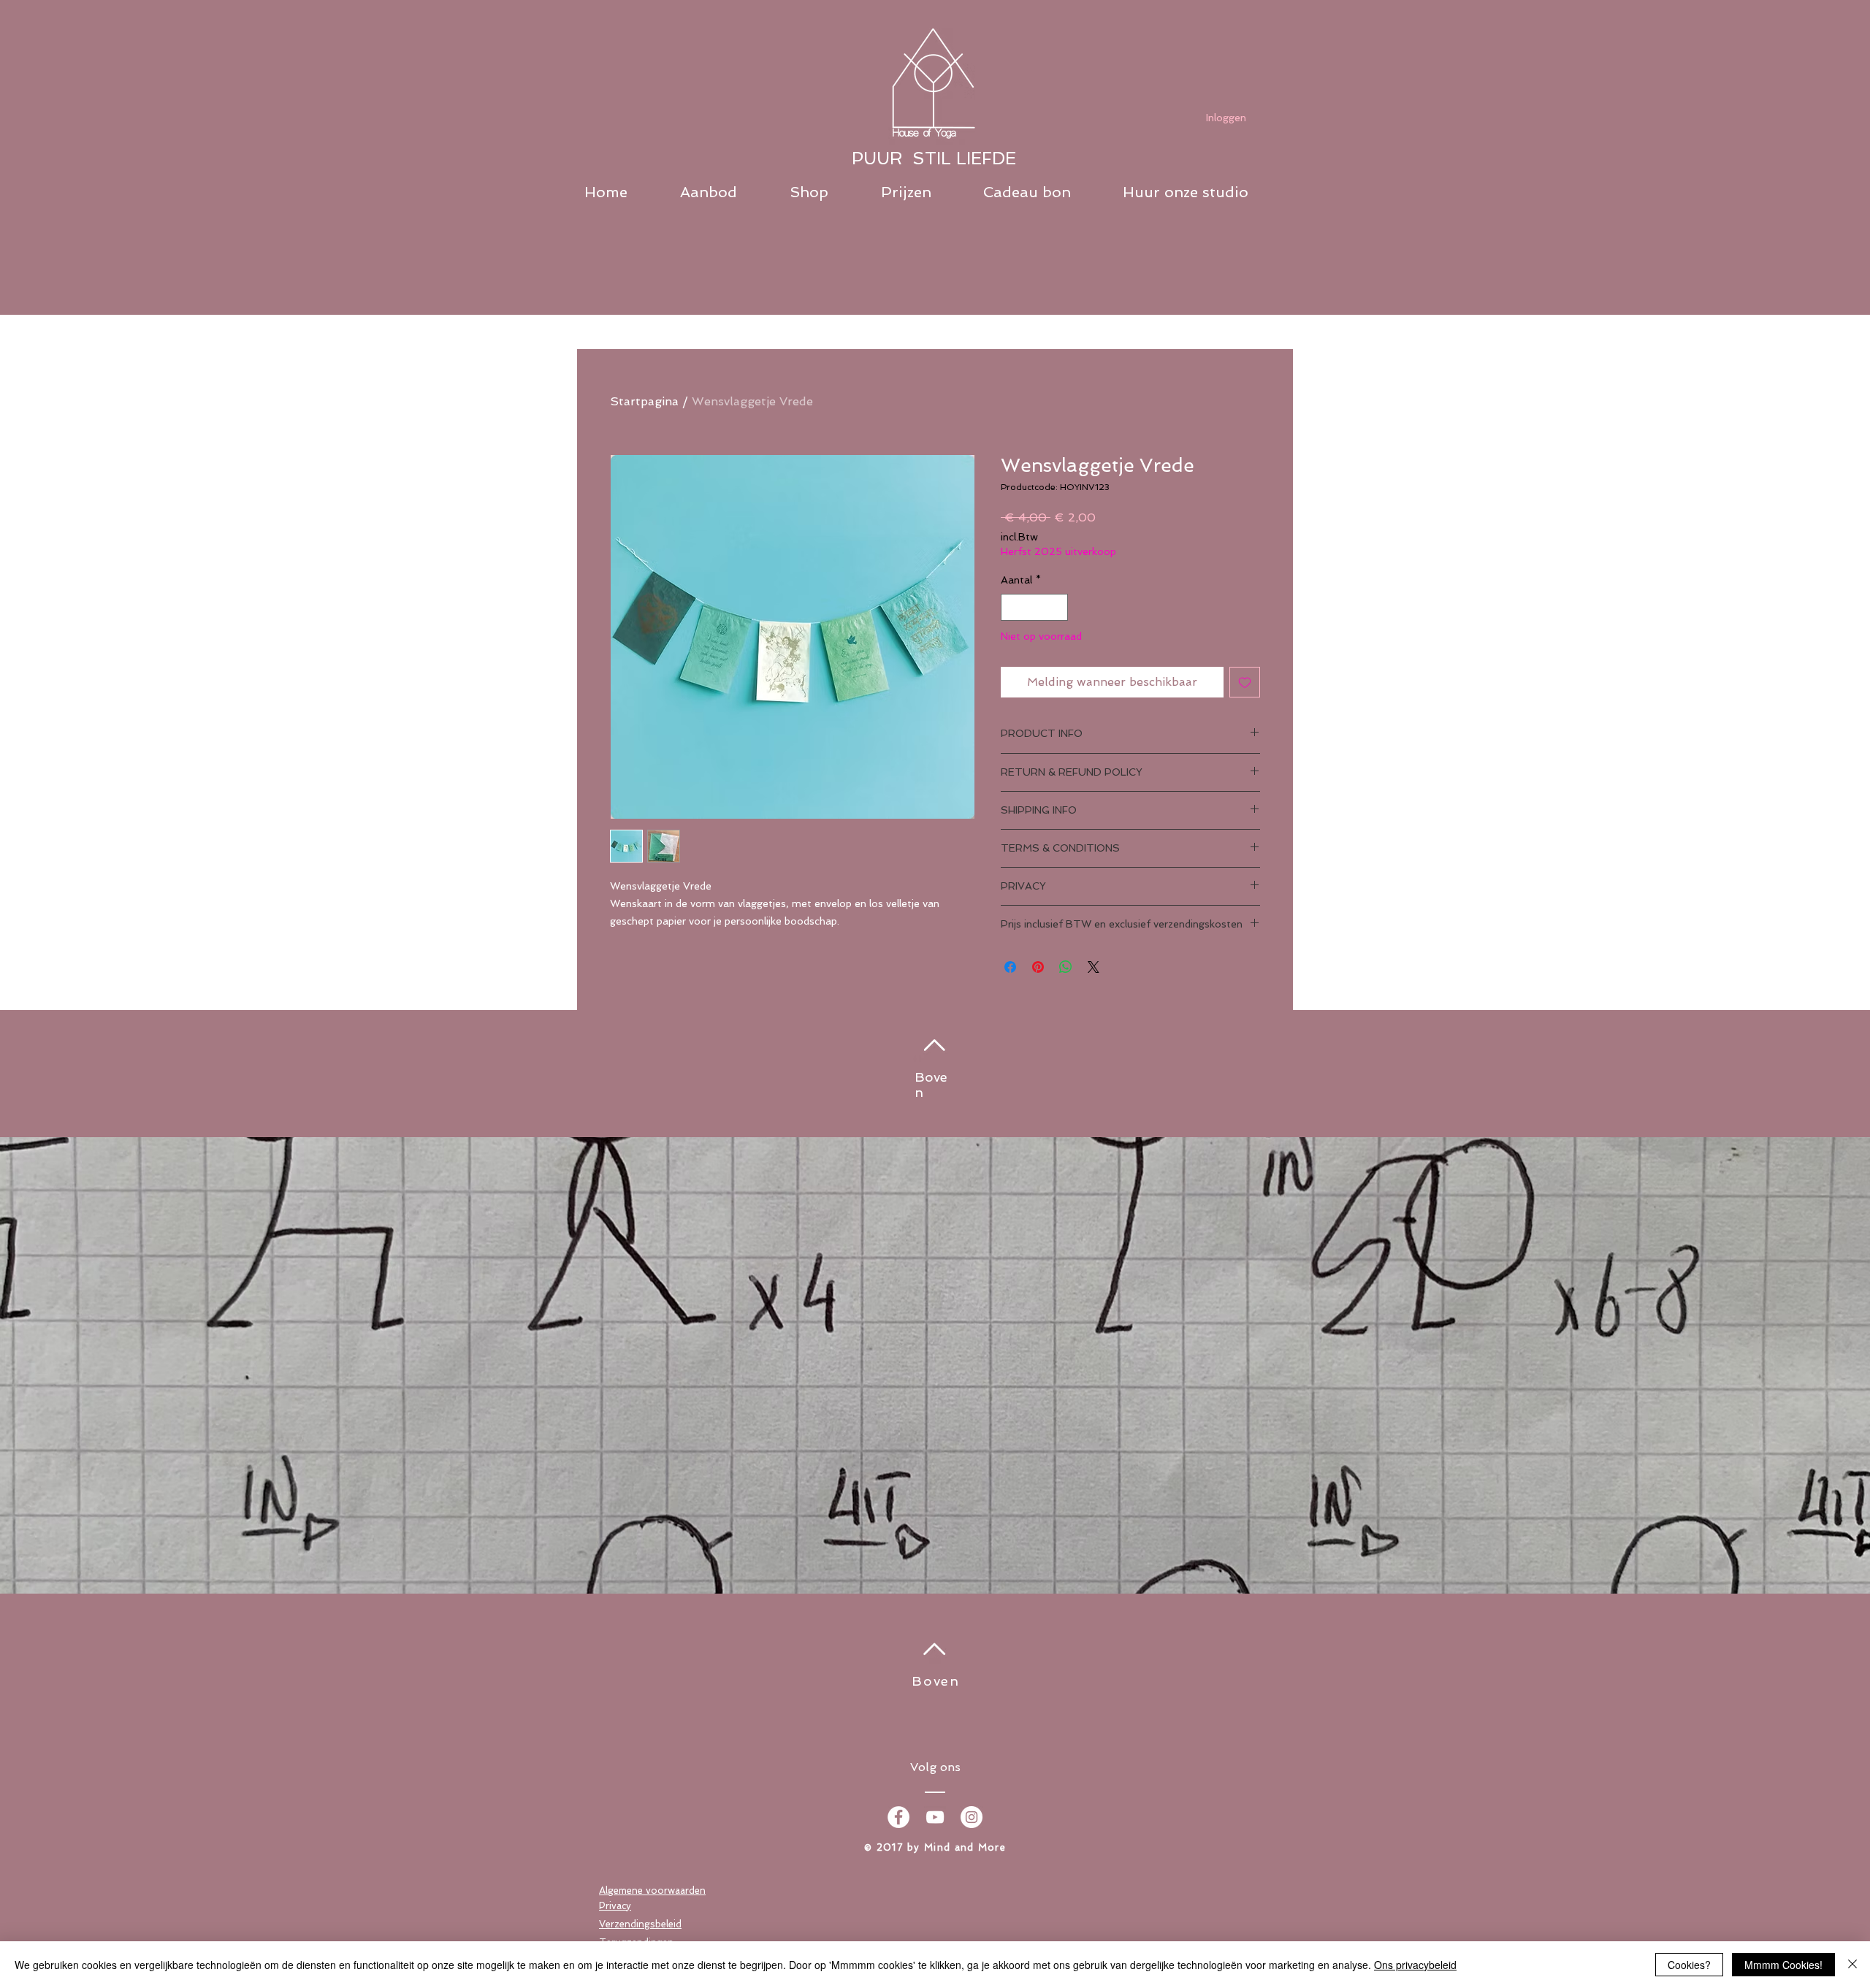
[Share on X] (1094, 967)
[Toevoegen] (1245, 682)
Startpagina (644, 401)
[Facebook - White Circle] (898, 1817)
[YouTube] (935, 1817)
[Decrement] (1012, 607)
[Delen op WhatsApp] (1066, 967)
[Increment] (1057, 607)
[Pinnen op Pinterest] (1038, 967)
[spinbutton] (1034, 607)
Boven (936, 1681)
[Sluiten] (1852, 1965)
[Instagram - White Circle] (972, 1817)
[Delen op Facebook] (1010, 967)
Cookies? (1689, 1965)
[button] (728, 192)
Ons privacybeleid (1415, 1965)
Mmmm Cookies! (1783, 1965)
